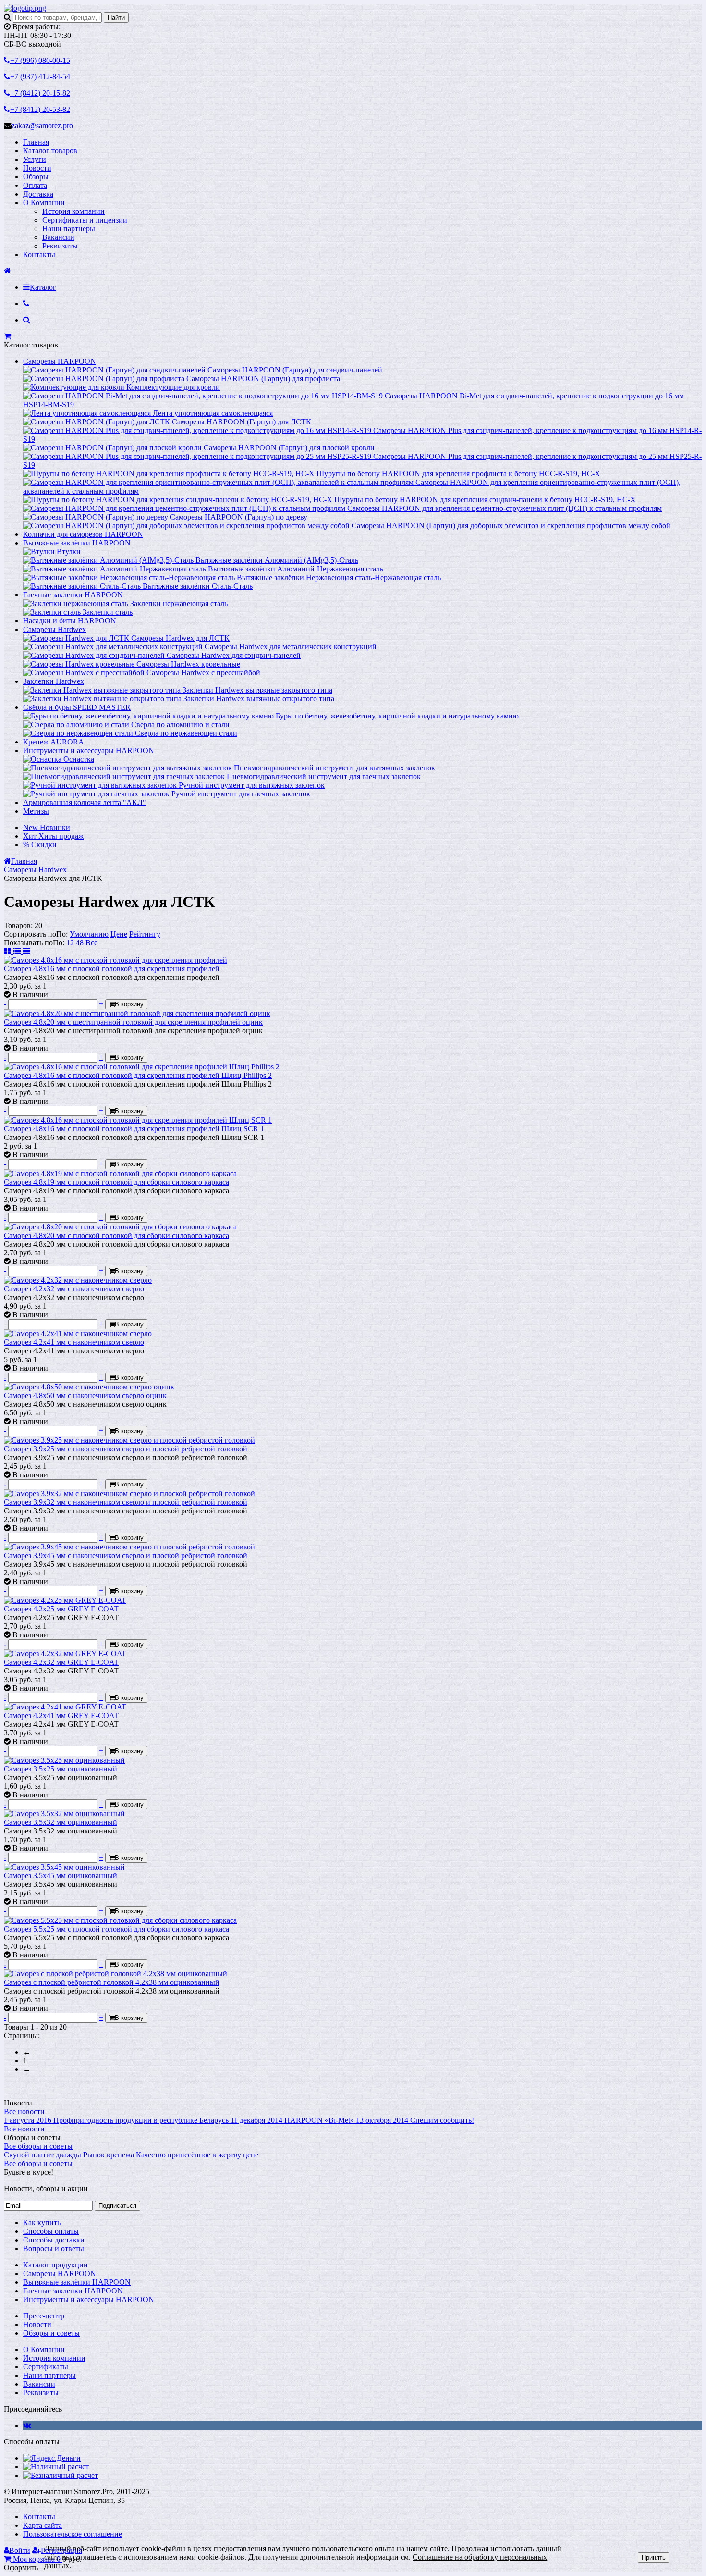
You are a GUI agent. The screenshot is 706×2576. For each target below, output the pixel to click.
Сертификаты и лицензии (85, 220)
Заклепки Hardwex (54, 681)
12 (70, 943)
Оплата (35, 185)
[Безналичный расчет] (61, 2475)
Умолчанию (89, 934)
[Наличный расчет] (56, 2467)
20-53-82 (40, 109)
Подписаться (117, 2206)
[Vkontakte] (27, 2425)
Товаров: (18, 925)
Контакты (39, 254)
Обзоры (36, 177)
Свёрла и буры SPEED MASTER (77, 707)
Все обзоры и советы (38, 2146)
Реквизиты (60, 246)
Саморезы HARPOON (60, 361)
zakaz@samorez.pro (42, 126)
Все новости (24, 2112)
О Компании (44, 203)
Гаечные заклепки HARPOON (73, 595)
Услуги (35, 159)
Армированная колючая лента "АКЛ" (85, 802)
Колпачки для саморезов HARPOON (83, 534)
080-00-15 (40, 60)
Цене (119, 934)
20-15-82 (40, 93)
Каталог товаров (50, 151)
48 (80, 943)
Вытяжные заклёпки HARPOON (77, 543)
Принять (654, 2557)
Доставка (38, 194)
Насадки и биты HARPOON (70, 621)
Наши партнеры (69, 229)
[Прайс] (26, 951)
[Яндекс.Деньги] (52, 2458)
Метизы (36, 811)
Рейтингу (145, 934)
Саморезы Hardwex (55, 629)
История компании (73, 211)
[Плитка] (8, 951)
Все (91, 943)
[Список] (18, 951)
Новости (37, 168)
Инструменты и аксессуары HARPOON (89, 750)
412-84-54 (40, 77)
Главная (36, 142)
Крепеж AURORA (54, 742)
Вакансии (58, 237)
